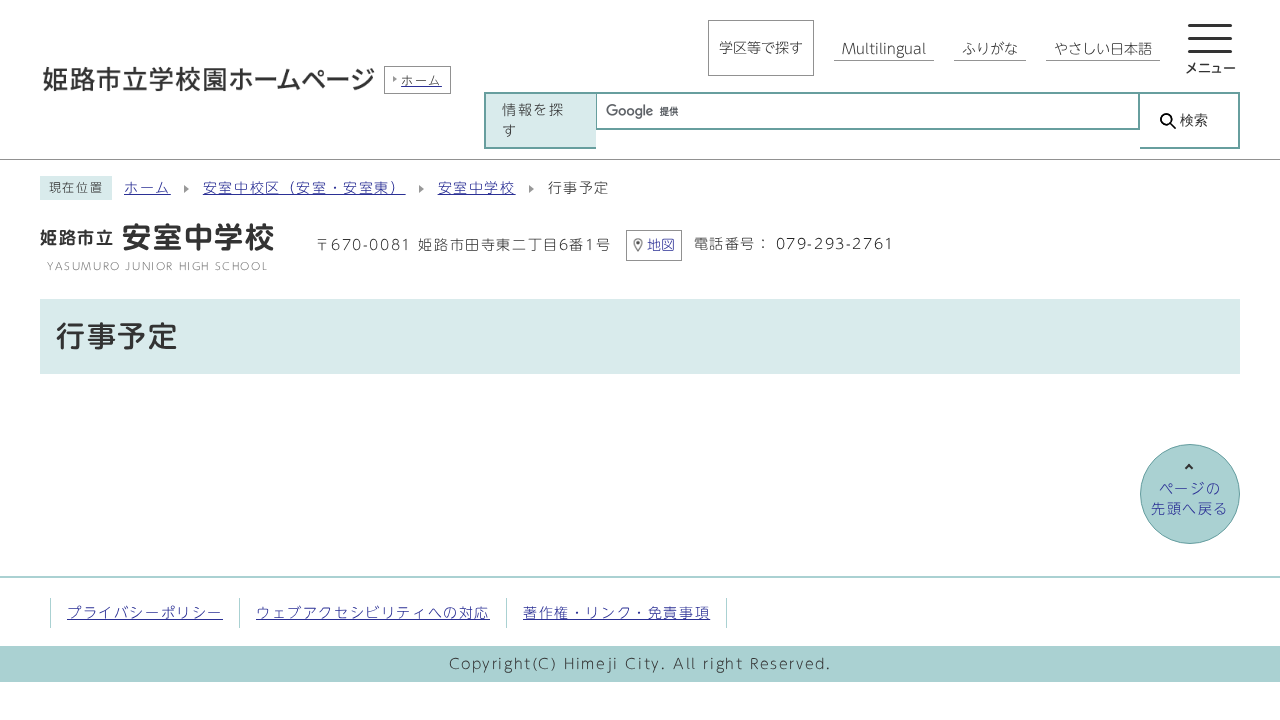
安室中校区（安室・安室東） (304, 188)
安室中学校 (477, 188)
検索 (1194, 120)
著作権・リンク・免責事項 (616, 612)
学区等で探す (761, 48)
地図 (661, 245)
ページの (1190, 499)
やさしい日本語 (1103, 49)
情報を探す (533, 120)
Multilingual (884, 49)
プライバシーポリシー (145, 612)
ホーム (147, 188)
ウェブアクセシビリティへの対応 (373, 612)
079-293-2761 (835, 244)
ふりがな (990, 49)
